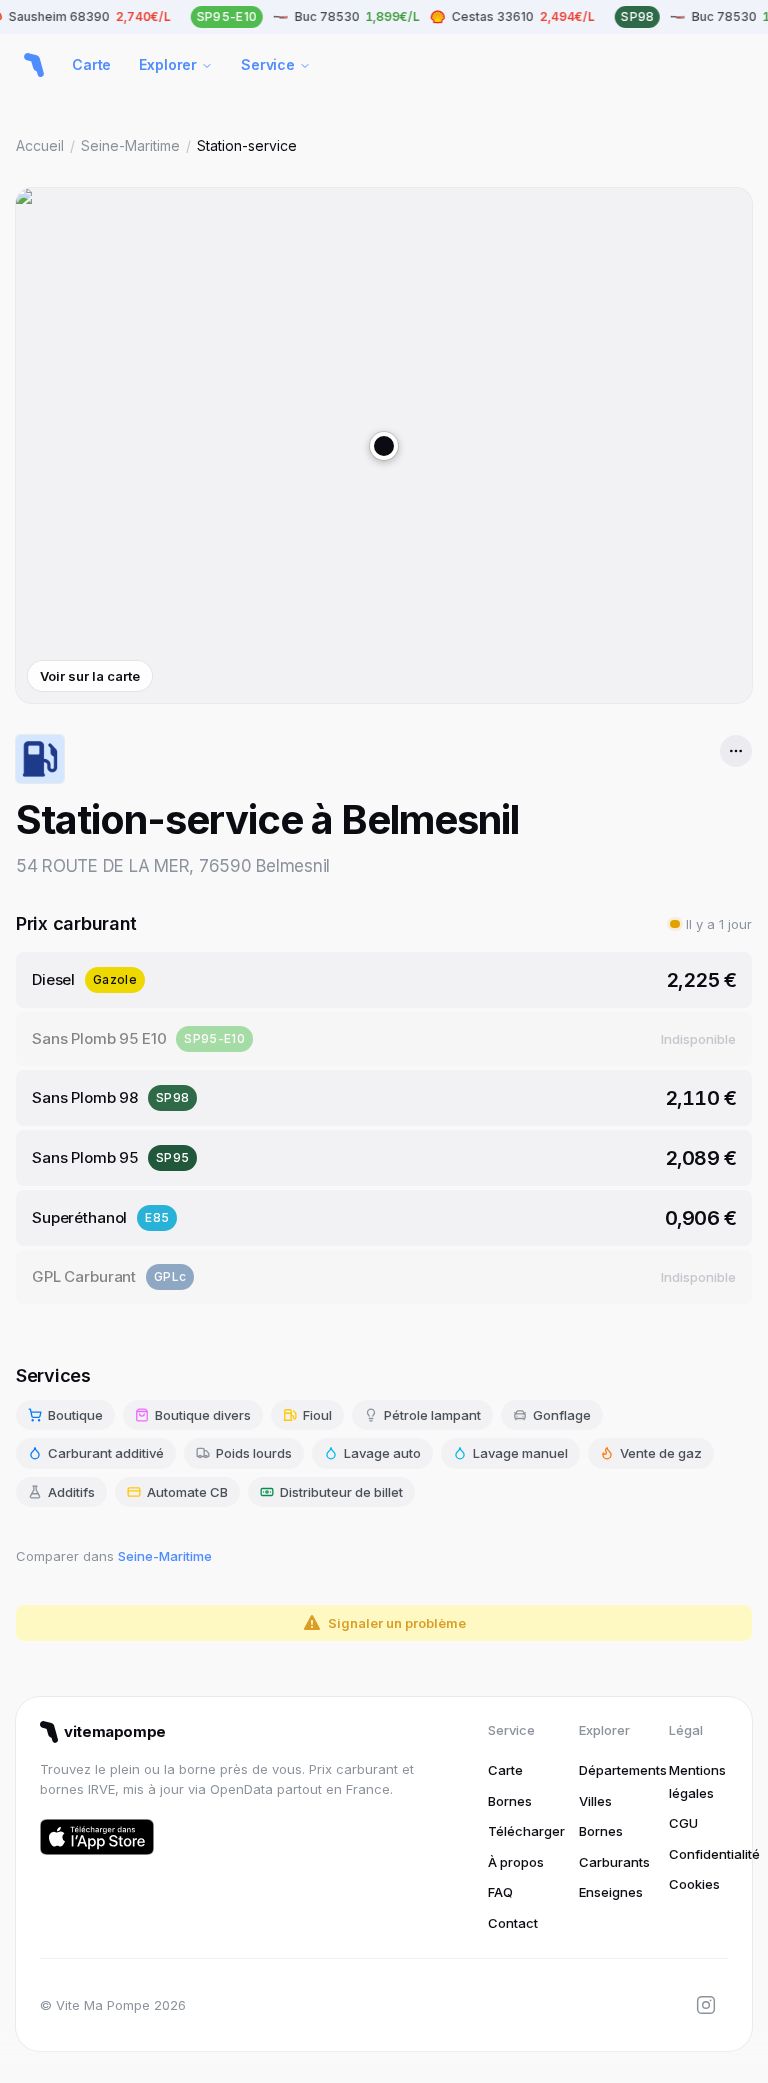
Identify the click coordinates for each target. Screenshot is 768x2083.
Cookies (694, 1884)
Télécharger (526, 1831)
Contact (513, 1923)
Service (268, 64)
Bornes (510, 1801)
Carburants (614, 1862)
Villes (595, 1801)
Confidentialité (714, 1854)
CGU (683, 1823)
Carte (91, 64)
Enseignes (611, 1892)
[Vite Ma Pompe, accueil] (34, 65)
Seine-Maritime (130, 145)
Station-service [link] (247, 145)
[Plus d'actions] (736, 751)
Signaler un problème (397, 1623)
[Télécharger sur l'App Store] (97, 1837)
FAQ (500, 1892)
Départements (623, 1770)
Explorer (168, 64)
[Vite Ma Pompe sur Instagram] (706, 2005)
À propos (516, 1862)
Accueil (40, 145)
